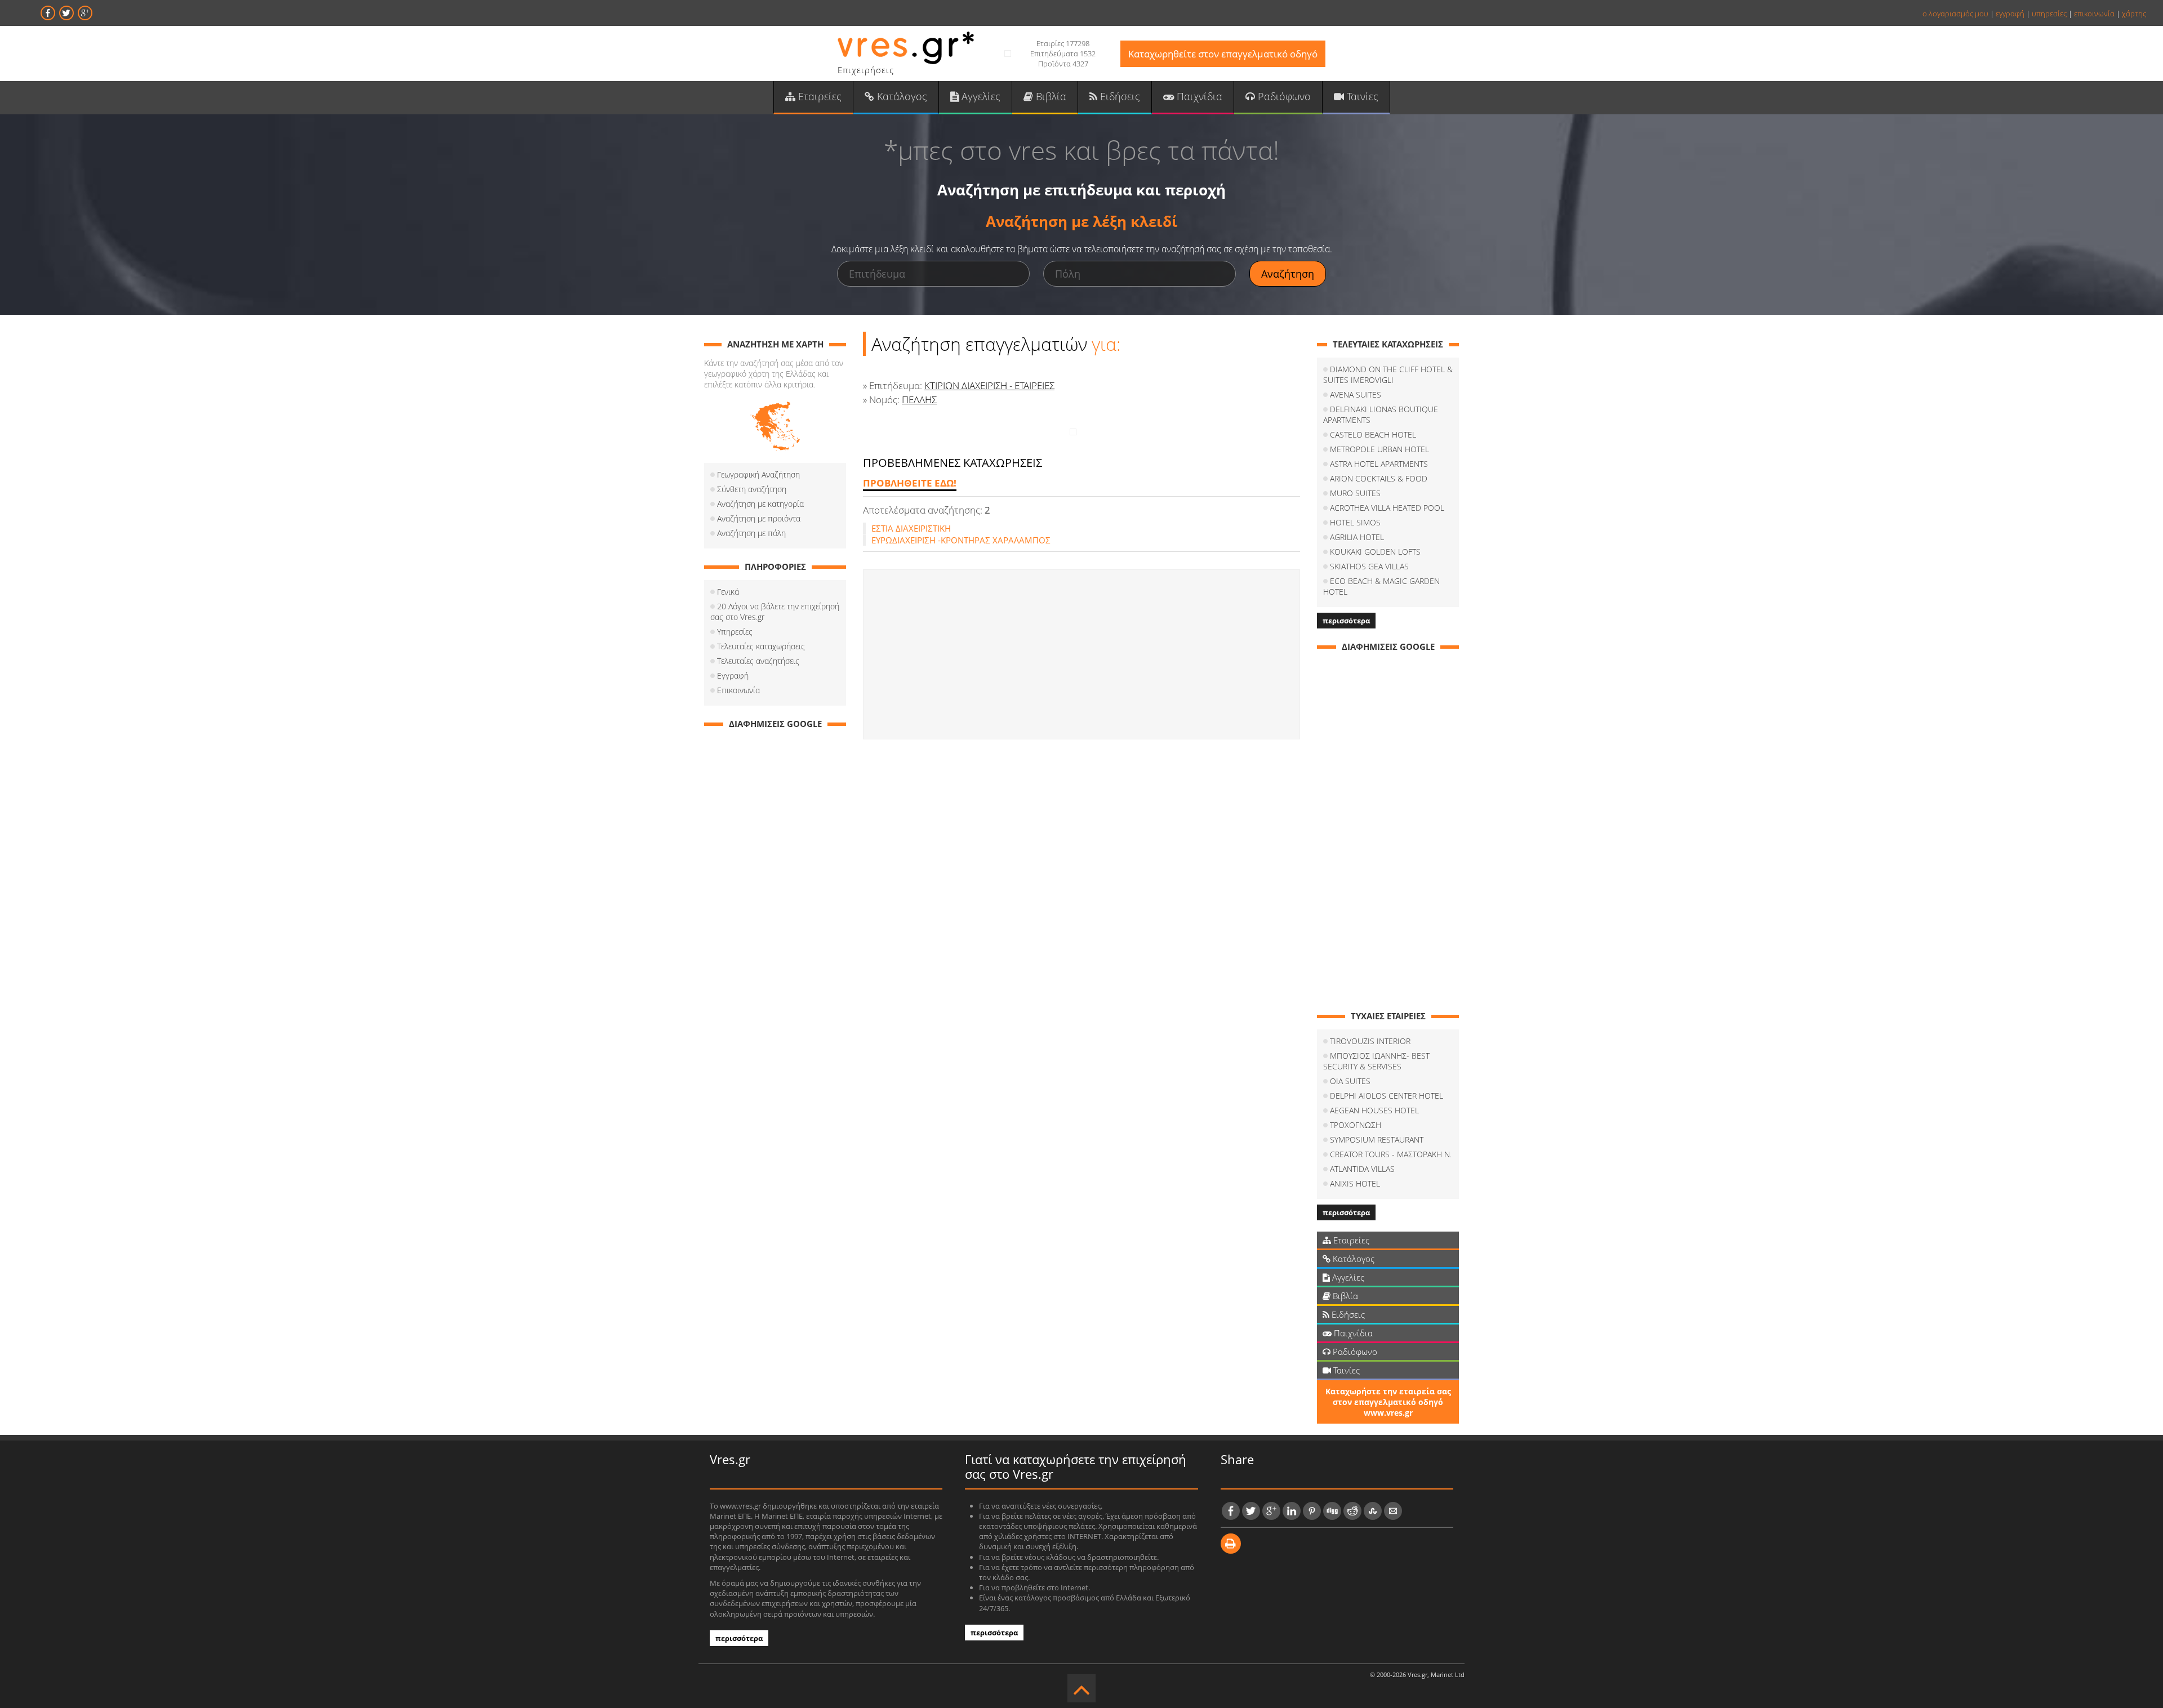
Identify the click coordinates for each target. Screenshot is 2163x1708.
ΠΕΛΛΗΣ (919, 400)
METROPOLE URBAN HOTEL (1379, 449)
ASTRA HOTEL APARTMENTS (1379, 464)
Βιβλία (1050, 96)
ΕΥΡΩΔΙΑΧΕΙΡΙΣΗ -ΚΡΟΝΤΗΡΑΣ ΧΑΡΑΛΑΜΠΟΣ (961, 540)
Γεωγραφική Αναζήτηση (758, 474)
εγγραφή (2010, 14)
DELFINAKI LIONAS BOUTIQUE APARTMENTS (1381, 414)
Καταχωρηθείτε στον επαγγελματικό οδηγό (1223, 54)
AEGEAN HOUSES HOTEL (1374, 1110)
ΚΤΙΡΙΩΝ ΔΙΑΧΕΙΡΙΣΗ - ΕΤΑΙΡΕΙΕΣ (989, 385)
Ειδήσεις (1119, 96)
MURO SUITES (1355, 493)
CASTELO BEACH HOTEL (1373, 434)
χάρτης (2134, 14)
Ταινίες (1361, 96)
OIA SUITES (1350, 1081)
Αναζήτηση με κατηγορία (760, 504)
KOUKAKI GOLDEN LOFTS (1375, 552)
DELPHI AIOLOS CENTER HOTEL (1387, 1096)
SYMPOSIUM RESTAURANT (1377, 1140)
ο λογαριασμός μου (1955, 14)
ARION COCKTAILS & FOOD (1379, 478)
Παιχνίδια (1198, 96)
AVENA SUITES (1356, 394)
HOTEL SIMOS (1355, 522)
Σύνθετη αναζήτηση (752, 489)
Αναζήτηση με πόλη (751, 533)
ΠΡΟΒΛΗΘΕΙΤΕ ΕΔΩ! (910, 483)
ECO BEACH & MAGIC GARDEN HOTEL (1381, 586)
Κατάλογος (901, 96)
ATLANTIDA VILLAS (1362, 1169)
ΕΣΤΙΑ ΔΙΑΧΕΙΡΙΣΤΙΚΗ (911, 528)
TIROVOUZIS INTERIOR (1370, 1041)
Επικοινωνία (738, 690)
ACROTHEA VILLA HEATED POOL (1387, 508)
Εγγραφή (733, 675)
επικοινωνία (2094, 14)
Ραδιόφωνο (1283, 96)
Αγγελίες (980, 96)
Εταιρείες (818, 96)
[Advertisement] (1081, 654)
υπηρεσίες (2049, 14)
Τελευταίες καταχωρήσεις (761, 646)
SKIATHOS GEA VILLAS (1369, 566)
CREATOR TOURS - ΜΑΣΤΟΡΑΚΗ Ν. (1391, 1154)
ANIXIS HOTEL (1355, 1183)
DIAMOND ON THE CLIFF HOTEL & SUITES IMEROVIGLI (1388, 374)
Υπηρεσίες (735, 632)
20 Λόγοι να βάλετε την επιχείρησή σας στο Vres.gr (775, 612)
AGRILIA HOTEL (1357, 537)
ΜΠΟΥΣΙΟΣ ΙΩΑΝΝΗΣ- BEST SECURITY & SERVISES (1376, 1061)
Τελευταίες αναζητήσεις (758, 661)
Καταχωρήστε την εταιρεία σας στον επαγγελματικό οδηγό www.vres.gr (1388, 1402)
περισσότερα (1346, 621)
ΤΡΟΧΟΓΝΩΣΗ (1356, 1125)
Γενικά (728, 592)
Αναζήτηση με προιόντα (759, 518)
